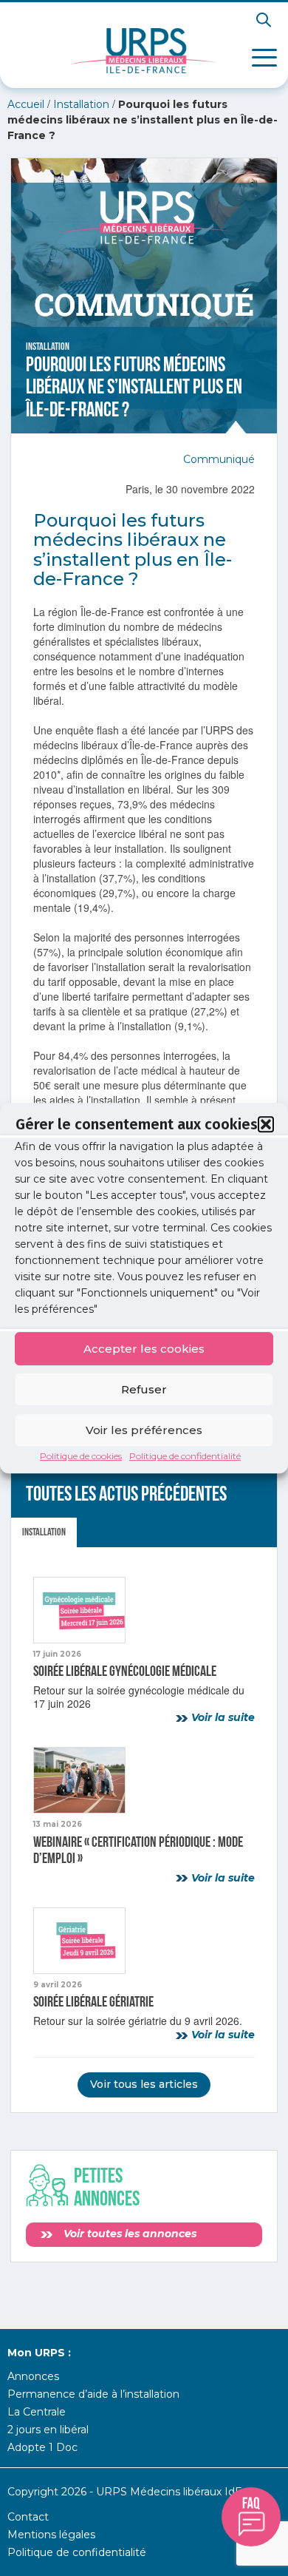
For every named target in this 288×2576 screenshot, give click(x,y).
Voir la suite (222, 1717)
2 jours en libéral (48, 2430)
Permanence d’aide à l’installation (93, 2394)
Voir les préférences (144, 1430)
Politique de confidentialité (185, 1456)
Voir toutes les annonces (128, 2234)
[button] (266, 1124)
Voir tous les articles (144, 2084)
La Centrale (37, 2412)
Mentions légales (51, 2535)
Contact (28, 2517)
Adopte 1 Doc (42, 2447)
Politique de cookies (81, 1456)
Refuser (144, 1389)
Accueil (26, 104)
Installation (81, 104)
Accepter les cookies (144, 1349)
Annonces (33, 2376)
